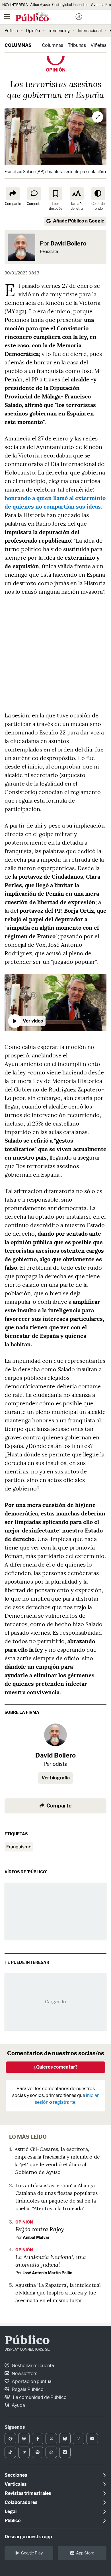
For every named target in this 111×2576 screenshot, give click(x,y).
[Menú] (7, 17)
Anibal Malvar (36, 2237)
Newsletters (24, 2374)
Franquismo (19, 1847)
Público (27, 2341)
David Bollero (68, 243)
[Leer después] (55, 194)
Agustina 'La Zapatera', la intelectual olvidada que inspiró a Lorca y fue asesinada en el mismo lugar (58, 2293)
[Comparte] (13, 194)
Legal (11, 2511)
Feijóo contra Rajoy (40, 2229)
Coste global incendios (70, 5)
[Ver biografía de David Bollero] (55, 1735)
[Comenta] (34, 194)
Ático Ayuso (40, 5)
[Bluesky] (65, 2439)
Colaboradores (21, 2502)
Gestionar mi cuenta (32, 2366)
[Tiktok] (10, 2452)
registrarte (64, 2102)
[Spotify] (38, 2452)
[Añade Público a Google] (10, 2439)
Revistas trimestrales (28, 2493)
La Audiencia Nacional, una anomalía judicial (51, 2261)
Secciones (16, 2475)
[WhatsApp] (51, 2452)
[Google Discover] (24, 2439)
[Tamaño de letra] (77, 194)
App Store (85, 2553)
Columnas (18, 45)
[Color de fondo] (98, 194)
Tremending (59, 31)
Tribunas (77, 45)
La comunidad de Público (39, 2397)
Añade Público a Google (79, 221)
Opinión (33, 31)
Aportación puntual (32, 2381)
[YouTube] (92, 2439)
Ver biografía (56, 1778)
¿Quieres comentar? (56, 2067)
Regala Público (27, 2389)
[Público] (45, 17)
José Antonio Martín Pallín (48, 2273)
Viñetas (98, 45)
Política (11, 31)
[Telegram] (24, 2452)
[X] (51, 2439)
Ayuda (18, 2405)
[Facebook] (38, 2439)
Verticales (16, 2484)
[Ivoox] (65, 2452)
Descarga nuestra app (28, 2537)
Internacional (90, 31)
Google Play (32, 2553)
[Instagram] (79, 2439)
